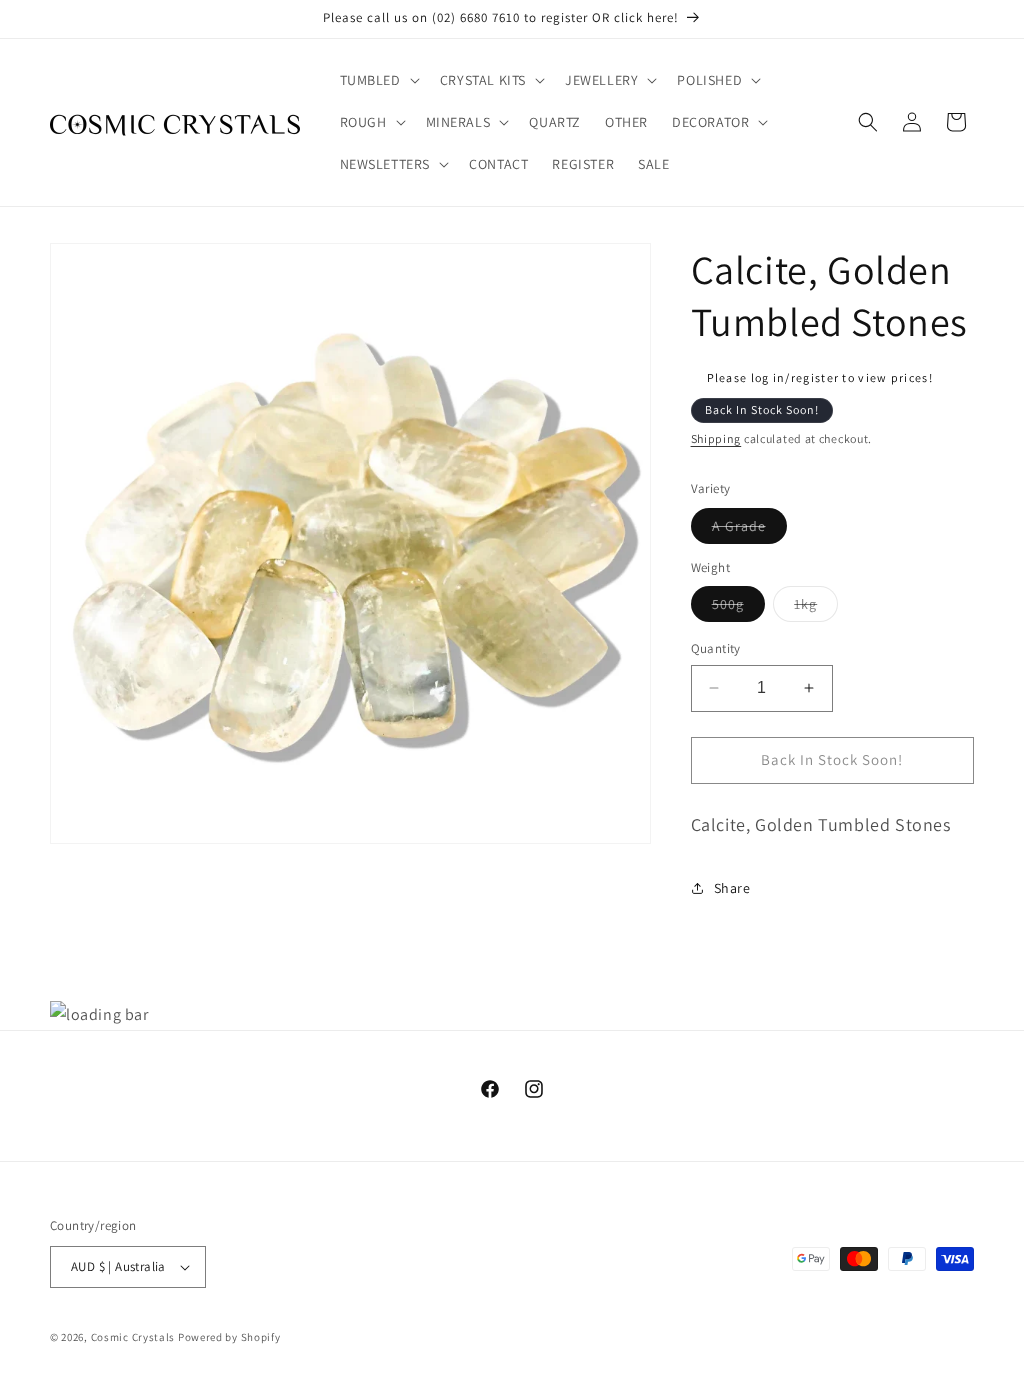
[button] (378, 80)
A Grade (749, 530)
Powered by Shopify (229, 1337)
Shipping (716, 438)
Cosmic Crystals (133, 1337)
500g (738, 608)
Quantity (716, 648)
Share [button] (732, 888)
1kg (816, 608)
